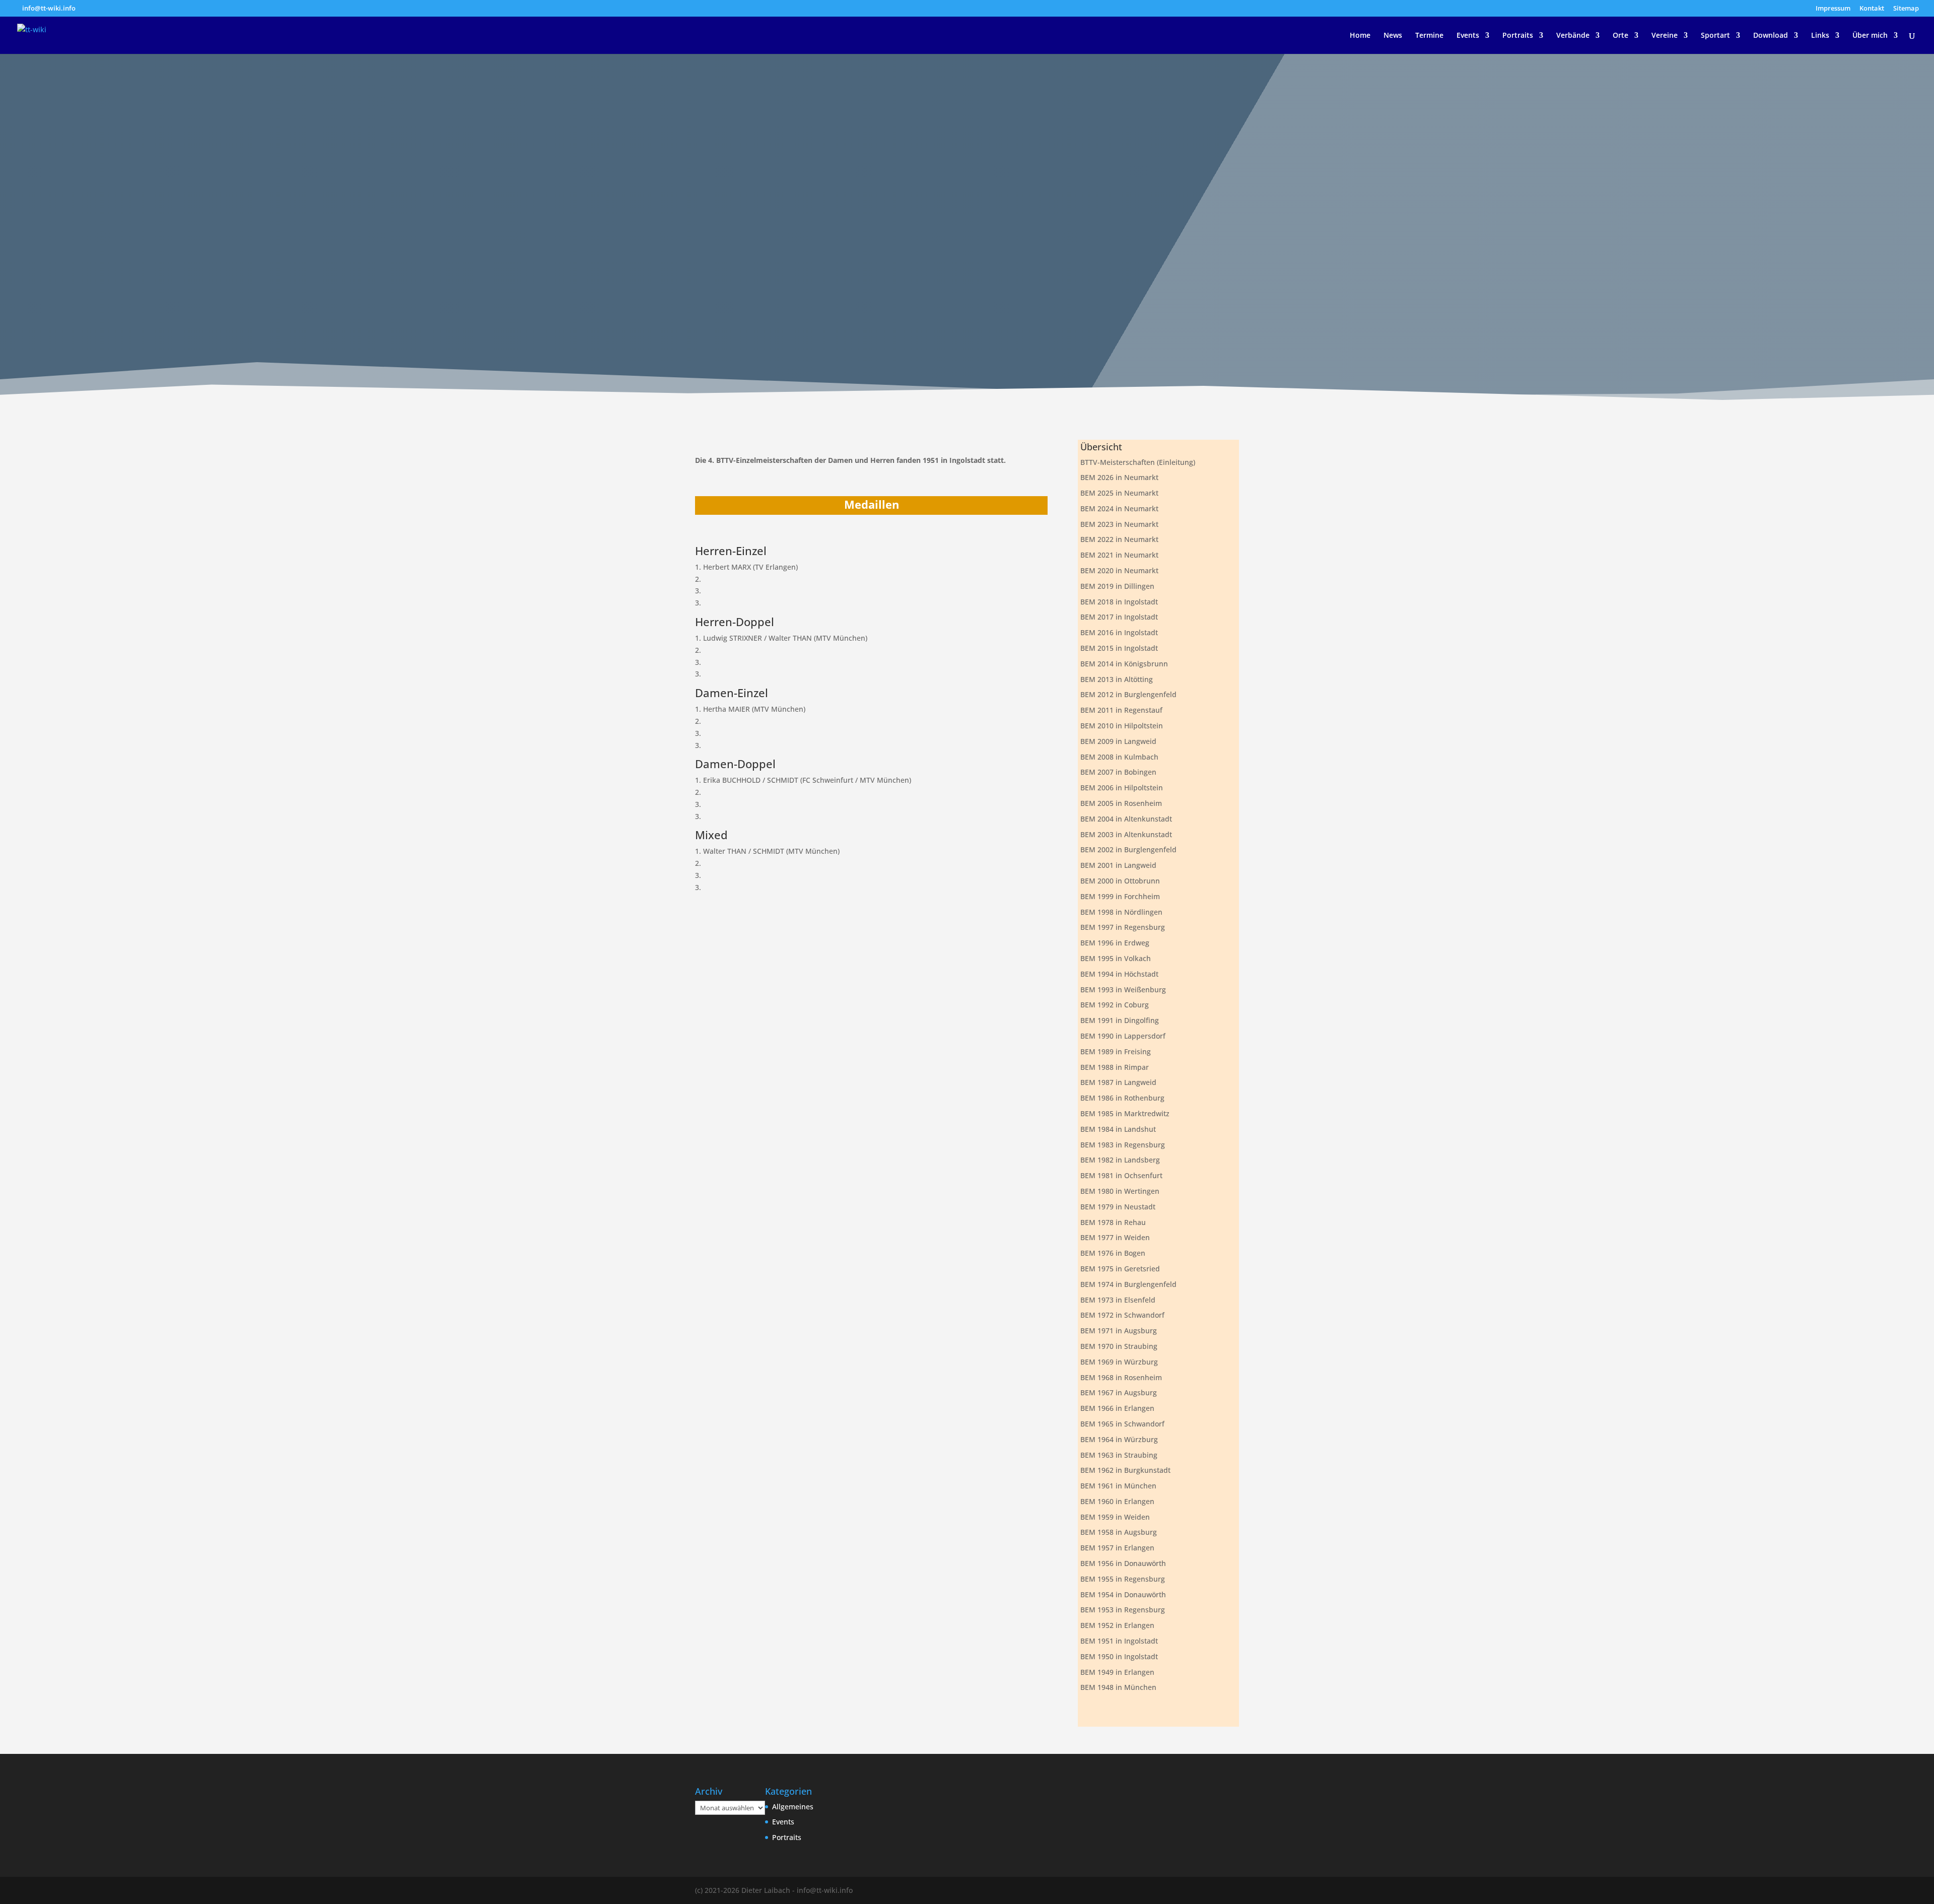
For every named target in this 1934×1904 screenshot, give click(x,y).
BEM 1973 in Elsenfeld (1118, 1300)
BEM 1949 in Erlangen (1117, 1672)
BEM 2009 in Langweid (1118, 741)
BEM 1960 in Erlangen (1117, 1501)
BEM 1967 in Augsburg (1119, 1392)
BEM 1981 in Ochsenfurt (1121, 1175)
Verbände (1573, 36)
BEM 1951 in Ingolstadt (1119, 1641)
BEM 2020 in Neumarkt (1119, 570)
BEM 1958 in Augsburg (1119, 1532)
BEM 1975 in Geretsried (1120, 1269)
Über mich (1870, 36)
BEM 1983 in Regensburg (1123, 1145)
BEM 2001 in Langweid (1118, 865)
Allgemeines (793, 1807)
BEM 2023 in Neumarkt (1119, 524)
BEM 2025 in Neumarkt (1119, 493)
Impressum (1833, 9)
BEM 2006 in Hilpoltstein (1122, 788)
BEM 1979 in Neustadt (1118, 1207)
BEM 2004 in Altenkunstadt (1126, 819)
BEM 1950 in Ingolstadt (1119, 1656)
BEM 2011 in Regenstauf (1121, 710)
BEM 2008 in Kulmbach (1119, 757)
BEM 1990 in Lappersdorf (1123, 1036)
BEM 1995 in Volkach (1116, 958)
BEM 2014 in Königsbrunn (1124, 664)
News (1393, 36)
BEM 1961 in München (1118, 1486)
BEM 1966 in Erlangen (1117, 1408)
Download (1771, 36)
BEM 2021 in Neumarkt (1119, 555)
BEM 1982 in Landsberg (1120, 1160)
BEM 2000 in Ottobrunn (1120, 881)
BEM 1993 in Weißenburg (1123, 990)
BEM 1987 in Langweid (1118, 1082)
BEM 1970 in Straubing (1119, 1346)
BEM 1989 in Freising (1116, 1051)
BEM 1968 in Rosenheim (1121, 1377)
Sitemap (1906, 9)
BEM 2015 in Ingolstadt (1119, 648)
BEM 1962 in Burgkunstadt (1125, 1470)
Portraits (1518, 36)
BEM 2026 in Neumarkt (1119, 477)
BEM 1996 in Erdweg (1115, 943)
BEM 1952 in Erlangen (1117, 1625)
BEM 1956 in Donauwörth (1123, 1563)
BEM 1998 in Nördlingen (1121, 912)
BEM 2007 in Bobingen (1118, 772)
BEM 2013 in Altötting (1117, 679)
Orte (1620, 36)
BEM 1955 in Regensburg (1123, 1579)
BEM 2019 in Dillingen (1117, 586)
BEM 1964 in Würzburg (1119, 1439)
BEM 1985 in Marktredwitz (1125, 1113)
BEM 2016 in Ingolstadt (1119, 632)
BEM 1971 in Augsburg (1119, 1331)
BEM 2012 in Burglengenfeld (1128, 694)
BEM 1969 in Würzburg (1119, 1362)
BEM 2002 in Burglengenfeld (1128, 849)
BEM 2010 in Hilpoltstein (1122, 726)
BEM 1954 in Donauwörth (1123, 1594)
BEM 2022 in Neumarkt (1119, 539)
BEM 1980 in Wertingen (1120, 1191)
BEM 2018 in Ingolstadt (1119, 602)
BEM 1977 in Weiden (1115, 1237)
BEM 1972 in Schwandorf (1122, 1315)
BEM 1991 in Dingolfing (1120, 1020)
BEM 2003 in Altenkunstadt (1126, 834)
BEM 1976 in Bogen (1113, 1253)
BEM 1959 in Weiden (1115, 1517)
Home (1360, 36)
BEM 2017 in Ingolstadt (1119, 617)
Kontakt (1872, 9)
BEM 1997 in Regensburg (1123, 927)
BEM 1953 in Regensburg (1123, 1610)
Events (1468, 36)
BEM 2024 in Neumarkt (1119, 508)
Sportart (1715, 36)
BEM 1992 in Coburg (1115, 1005)
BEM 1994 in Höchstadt (1119, 974)
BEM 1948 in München (1118, 1687)
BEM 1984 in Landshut (1118, 1129)
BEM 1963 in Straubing (1119, 1455)
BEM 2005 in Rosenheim (1121, 803)
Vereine (1665, 36)
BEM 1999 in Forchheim (1120, 896)
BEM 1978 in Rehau (1113, 1222)
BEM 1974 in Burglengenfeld (1128, 1284)
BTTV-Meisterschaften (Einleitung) (1138, 462)
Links (1820, 36)
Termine (1429, 36)
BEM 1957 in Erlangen (1117, 1548)
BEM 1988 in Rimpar (1115, 1067)
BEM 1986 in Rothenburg (1122, 1098)
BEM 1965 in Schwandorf (1122, 1424)
